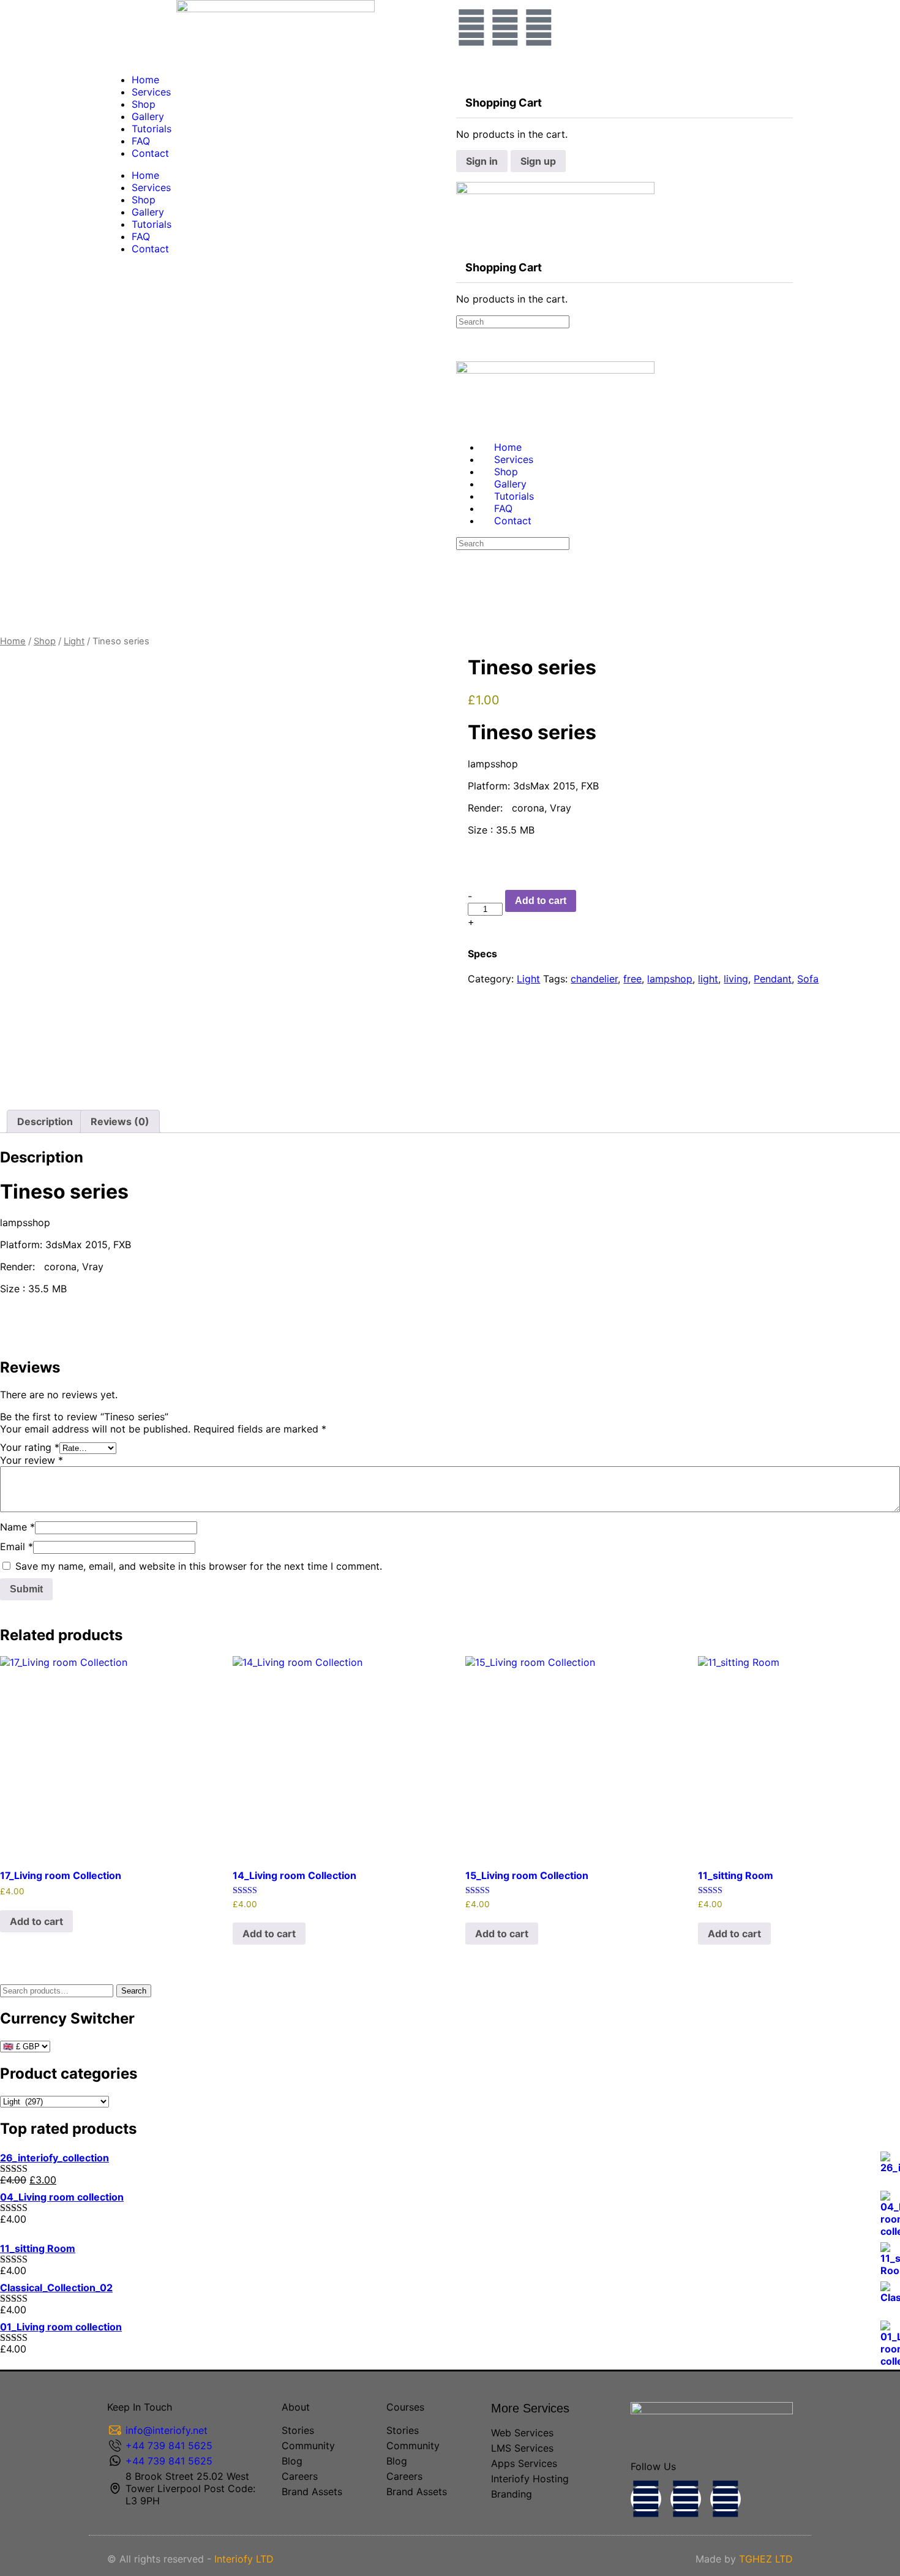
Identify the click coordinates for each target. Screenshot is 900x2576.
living (736, 979)
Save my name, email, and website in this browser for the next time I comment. (199, 1566)
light (708, 979)
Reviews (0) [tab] (120, 1121)
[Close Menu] (463, 425)
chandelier (594, 979)
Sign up (538, 161)
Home (145, 80)
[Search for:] (513, 321)
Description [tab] (45, 1121)
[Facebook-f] (646, 2499)
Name (17, 1527)
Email (17, 1546)
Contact (150, 153)
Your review (32, 1460)
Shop (144, 104)
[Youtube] (726, 2499)
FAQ (141, 141)
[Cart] (463, 82)
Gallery (148, 116)
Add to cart (541, 901)
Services (151, 92)
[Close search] (463, 589)
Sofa (808, 979)
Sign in (482, 161)
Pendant (773, 979)
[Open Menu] (463, 177)
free (632, 979)
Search (134, 1991)
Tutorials (152, 129)
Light (74, 641)
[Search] (463, 70)
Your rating (30, 1447)
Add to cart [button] (36, 1921)
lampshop (670, 979)
